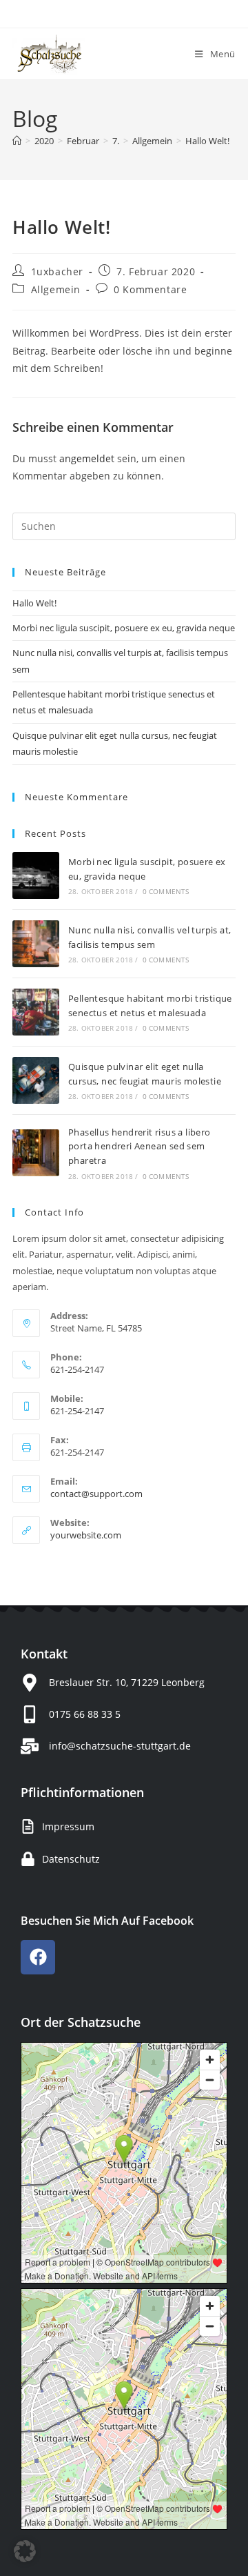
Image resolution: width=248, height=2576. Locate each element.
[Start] (17, 141)
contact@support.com (96, 1494)
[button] (25, 2551)
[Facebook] (38, 1957)
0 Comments (166, 891)
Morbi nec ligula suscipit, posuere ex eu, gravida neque (124, 628)
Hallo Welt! (207, 141)
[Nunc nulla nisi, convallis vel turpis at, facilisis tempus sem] (36, 944)
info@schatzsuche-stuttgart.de (120, 1746)
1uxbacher (57, 271)
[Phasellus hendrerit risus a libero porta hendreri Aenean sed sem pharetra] (36, 1153)
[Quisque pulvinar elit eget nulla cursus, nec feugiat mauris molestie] (36, 1080)
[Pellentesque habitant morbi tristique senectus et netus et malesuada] (36, 1012)
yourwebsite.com (86, 1535)
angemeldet (87, 458)
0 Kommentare (150, 289)
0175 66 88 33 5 (85, 1714)
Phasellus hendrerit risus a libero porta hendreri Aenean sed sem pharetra (139, 1147)
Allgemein (56, 289)
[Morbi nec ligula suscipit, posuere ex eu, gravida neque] (36, 875)
